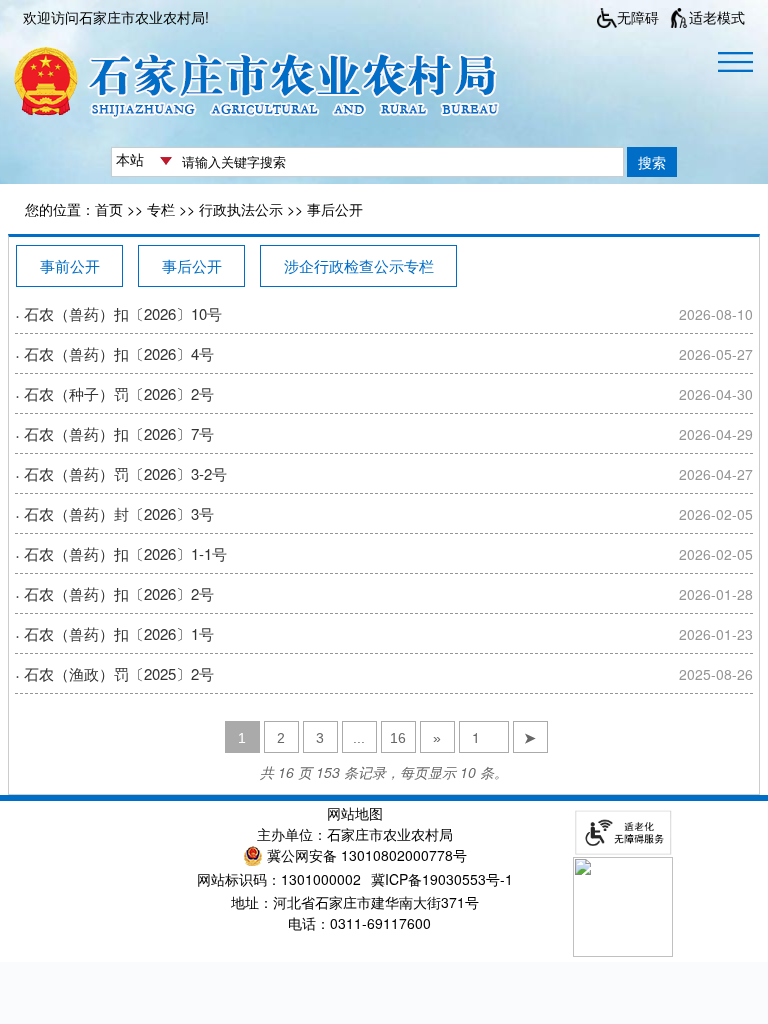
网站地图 (355, 813)
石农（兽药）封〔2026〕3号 (119, 513)
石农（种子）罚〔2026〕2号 (119, 393)
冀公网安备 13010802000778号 (367, 855)
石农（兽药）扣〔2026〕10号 (123, 313)
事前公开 (70, 265)
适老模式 (717, 17)
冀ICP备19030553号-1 (442, 879)
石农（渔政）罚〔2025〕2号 (119, 673)
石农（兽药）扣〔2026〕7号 (119, 433)
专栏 (161, 209)
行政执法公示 (241, 209)
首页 (109, 209)
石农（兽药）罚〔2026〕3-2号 (125, 473)
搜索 (652, 162)
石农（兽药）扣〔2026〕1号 (119, 633)
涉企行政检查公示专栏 (359, 265)
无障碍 (638, 17)
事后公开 (335, 209)
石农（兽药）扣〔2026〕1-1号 (125, 553)
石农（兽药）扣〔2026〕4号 (119, 353)
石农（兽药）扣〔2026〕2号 (119, 593)
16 (398, 738)
